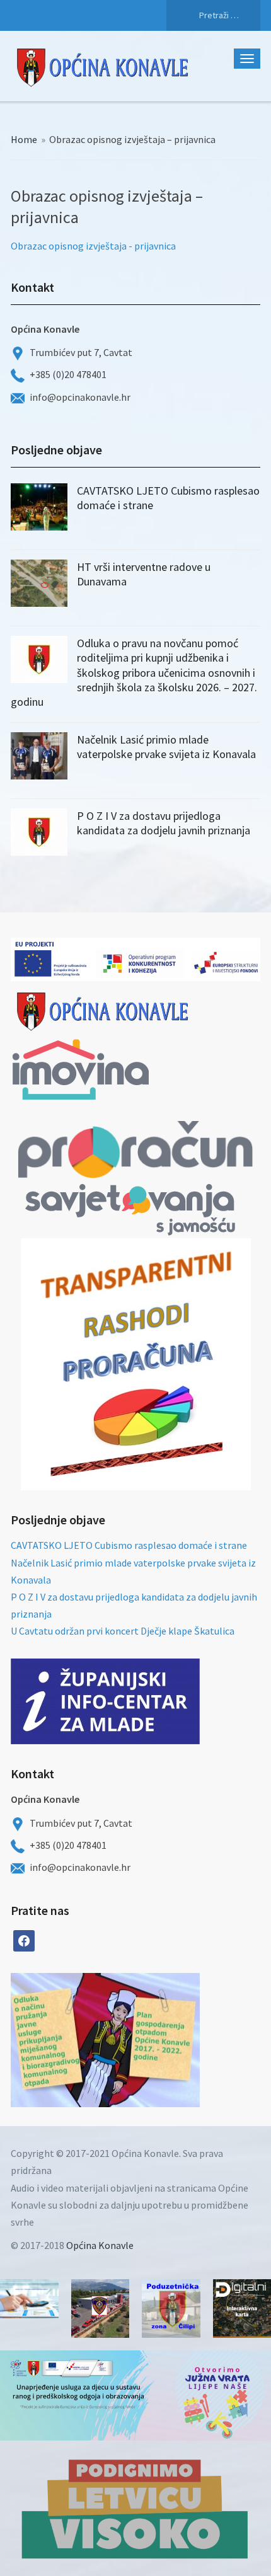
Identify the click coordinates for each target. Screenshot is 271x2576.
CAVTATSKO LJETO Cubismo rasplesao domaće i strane (129, 1545)
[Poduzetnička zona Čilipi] (171, 2309)
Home (24, 139)
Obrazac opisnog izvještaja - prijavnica (93, 246)
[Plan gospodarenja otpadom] (153, 2040)
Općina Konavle (100, 2245)
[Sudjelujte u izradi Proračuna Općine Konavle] (29, 2299)
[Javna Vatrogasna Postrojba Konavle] (101, 2309)
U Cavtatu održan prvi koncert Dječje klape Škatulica (123, 1631)
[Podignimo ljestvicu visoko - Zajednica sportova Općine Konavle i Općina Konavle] (135, 2508)
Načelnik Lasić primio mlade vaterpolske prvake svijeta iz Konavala (166, 747)
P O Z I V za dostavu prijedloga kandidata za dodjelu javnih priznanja (164, 823)
